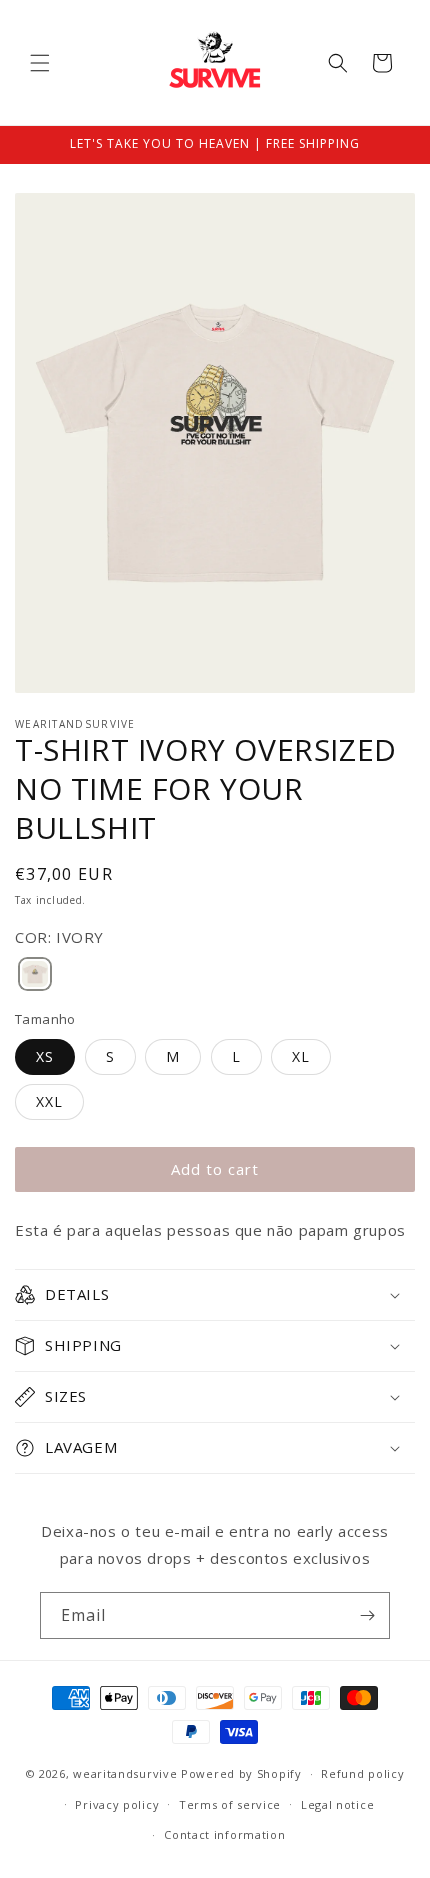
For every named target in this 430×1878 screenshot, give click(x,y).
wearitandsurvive (125, 1773)
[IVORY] (35, 975)
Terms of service (230, 1804)
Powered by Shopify (241, 1773)
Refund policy (362, 1773)
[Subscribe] (367, 1615)
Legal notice (337, 1804)
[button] (40, 63)
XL (301, 1056)
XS (45, 1056)
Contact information (224, 1834)
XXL (49, 1101)
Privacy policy (117, 1804)
